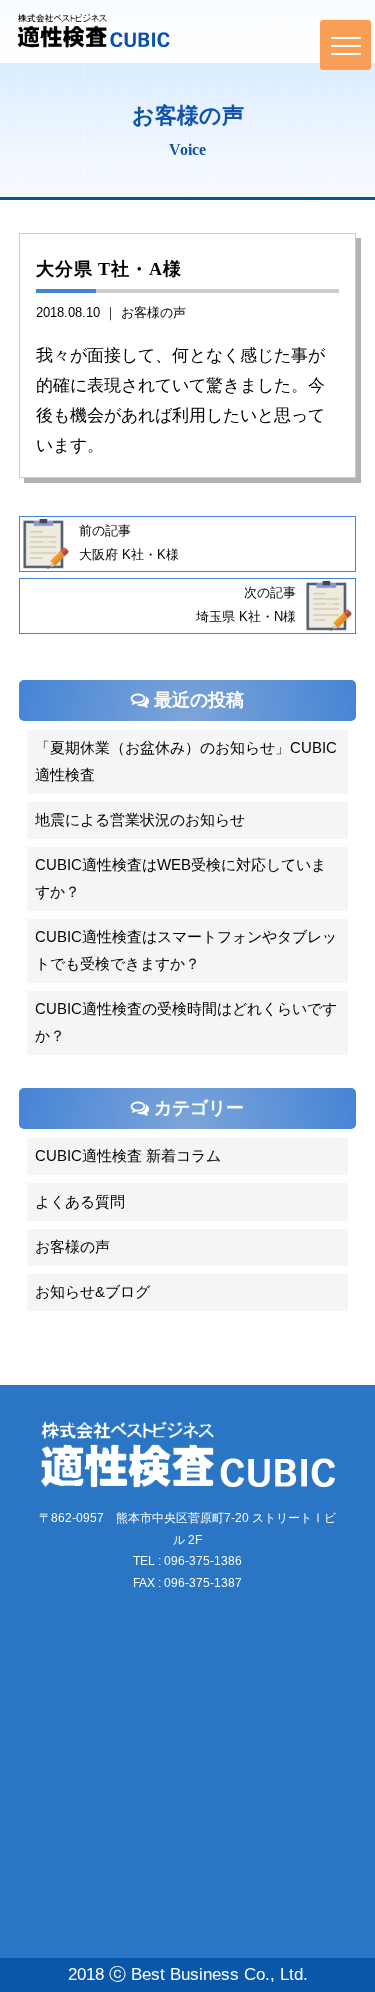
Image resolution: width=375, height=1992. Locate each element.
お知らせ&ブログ (92, 1292)
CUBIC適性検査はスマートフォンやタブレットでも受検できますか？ (186, 950)
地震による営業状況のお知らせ (140, 820)
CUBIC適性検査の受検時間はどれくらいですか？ (186, 1022)
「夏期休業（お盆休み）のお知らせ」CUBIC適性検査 (186, 761)
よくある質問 (80, 1202)
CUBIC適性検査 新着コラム (128, 1156)
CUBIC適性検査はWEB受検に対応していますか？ (180, 878)
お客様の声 (153, 312)
